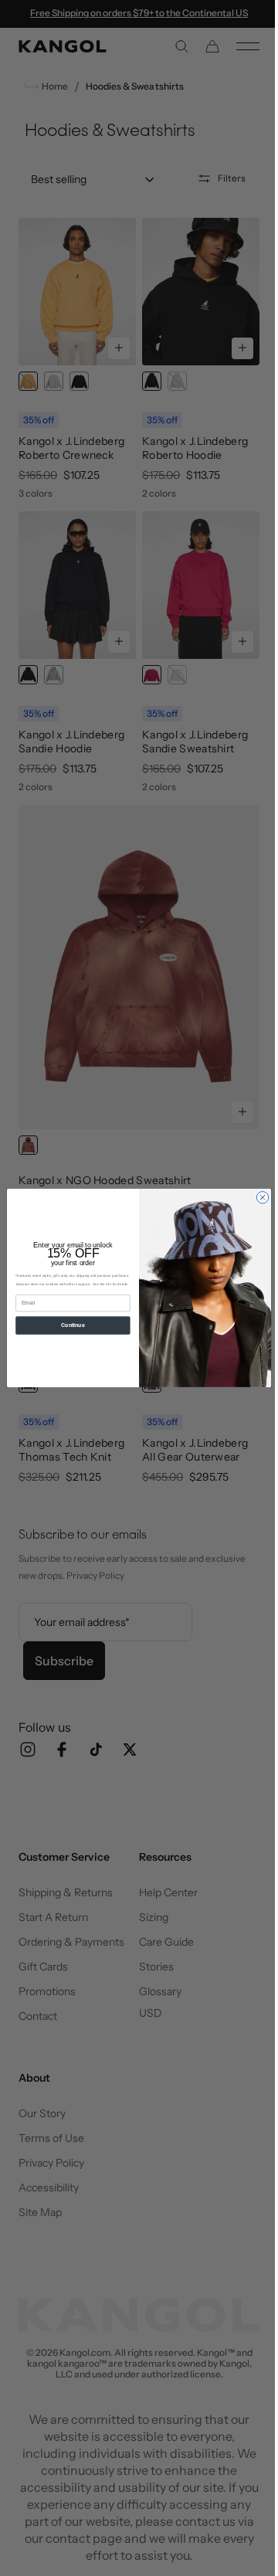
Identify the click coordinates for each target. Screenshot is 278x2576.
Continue (68, 1325)
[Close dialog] (257, 1198)
